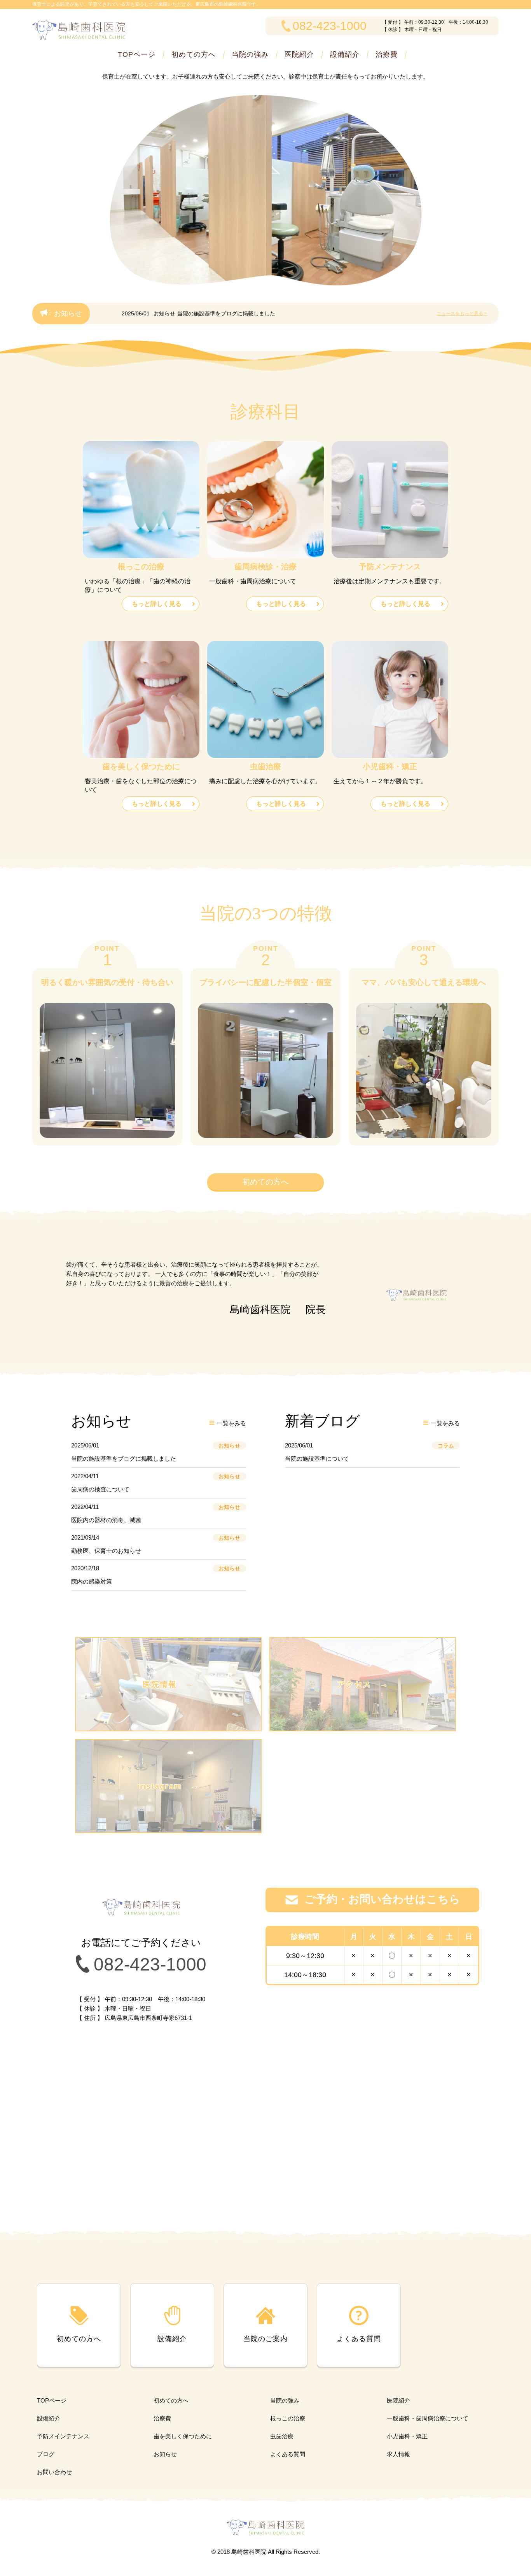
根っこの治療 (288, 2418)
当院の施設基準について (317, 1459)
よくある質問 (288, 2454)
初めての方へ (194, 54)
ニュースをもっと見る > (462, 313)
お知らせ (165, 2454)
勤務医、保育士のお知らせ (106, 1551)
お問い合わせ (54, 2472)
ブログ (46, 2454)
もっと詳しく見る (157, 604)
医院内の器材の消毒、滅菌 (106, 1520)
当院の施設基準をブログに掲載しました (226, 313)
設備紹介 (345, 54)
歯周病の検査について (100, 1489)
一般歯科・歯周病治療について (428, 2418)
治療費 (387, 54)
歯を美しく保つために (183, 2436)
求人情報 (398, 2454)
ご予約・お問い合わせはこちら (382, 1899)
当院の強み (250, 54)
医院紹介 (299, 54)
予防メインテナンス (63, 2436)
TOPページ (137, 54)
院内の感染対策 (92, 1581)
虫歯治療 (282, 2436)
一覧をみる (231, 1423)
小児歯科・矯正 (407, 2436)
